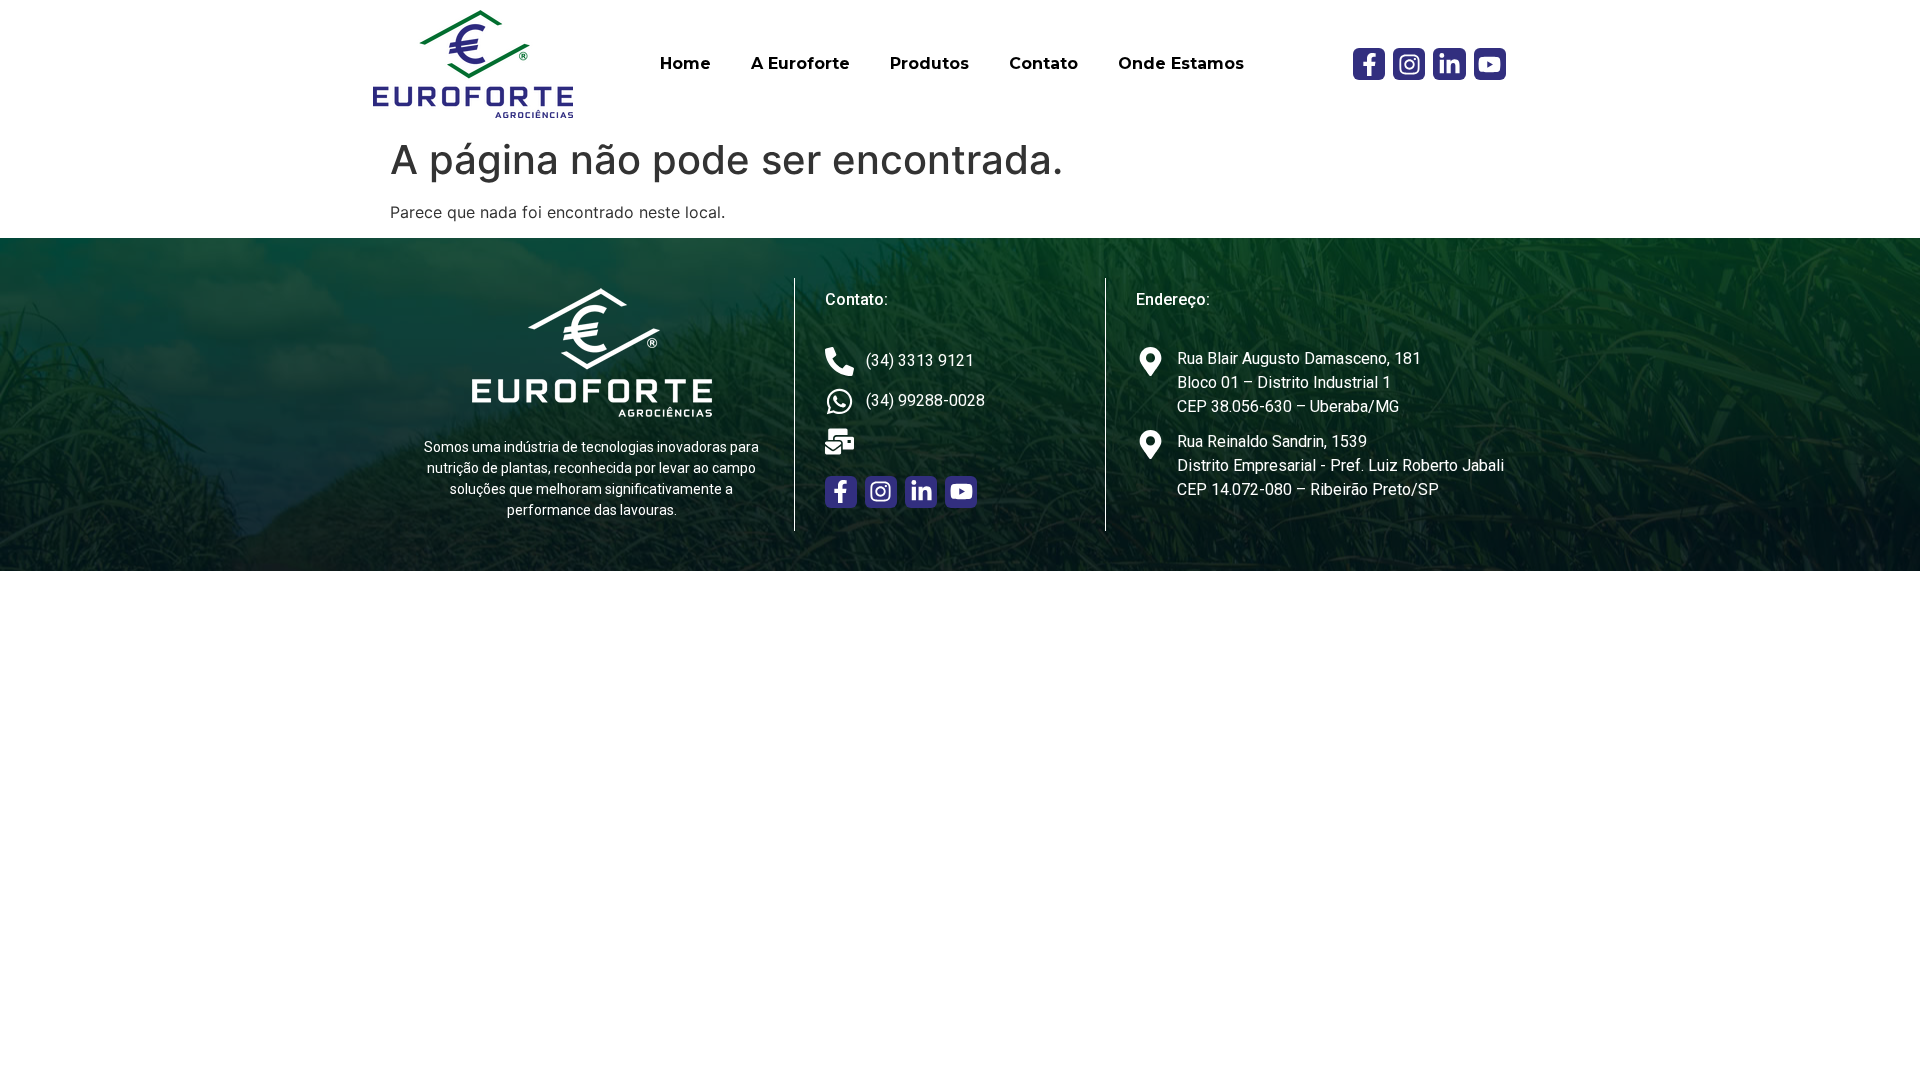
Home (685, 63)
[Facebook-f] (1369, 64)
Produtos (929, 63)
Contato (1043, 63)
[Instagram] (1409, 64)
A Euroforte (800, 63)
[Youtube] (1490, 64)
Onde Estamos (1181, 63)
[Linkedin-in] (1449, 64)
